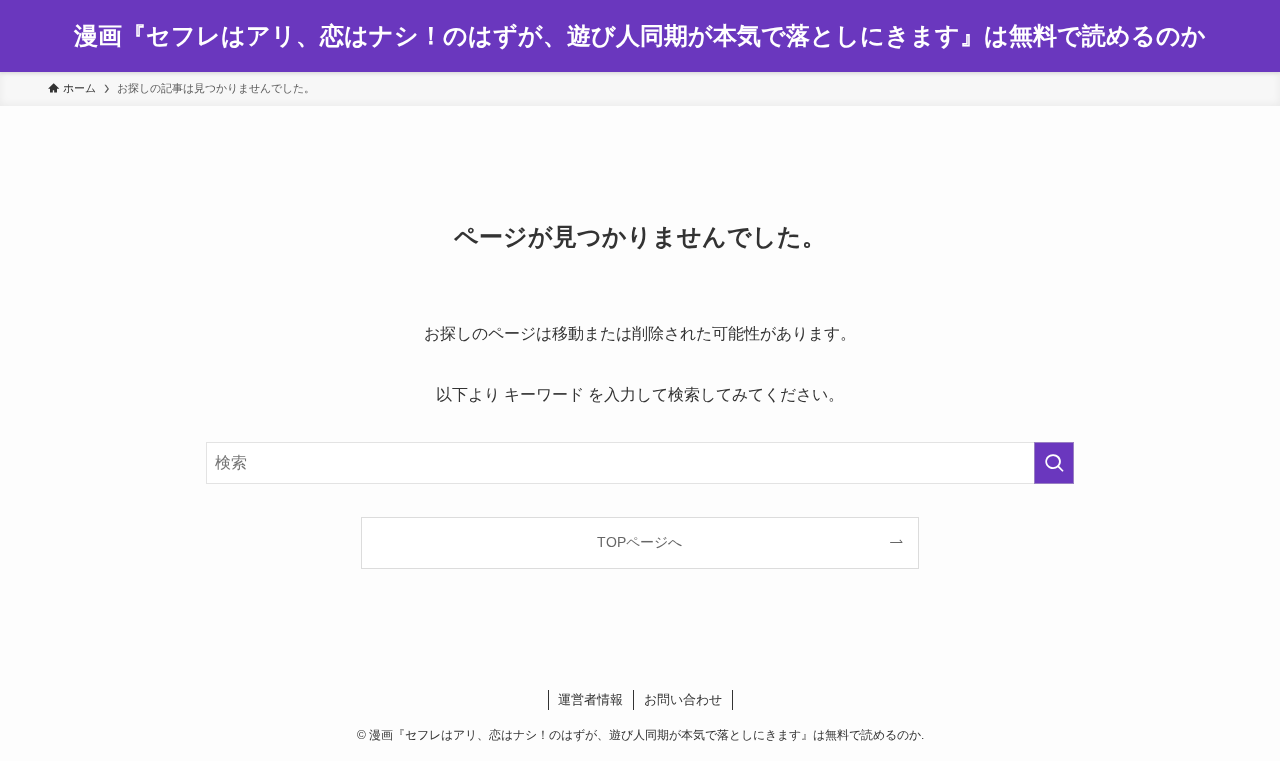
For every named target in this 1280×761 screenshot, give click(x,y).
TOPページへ (639, 542)
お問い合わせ (683, 699)
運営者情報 (590, 699)
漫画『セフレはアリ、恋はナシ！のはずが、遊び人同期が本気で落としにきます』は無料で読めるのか (640, 36)
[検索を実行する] (1054, 463)
